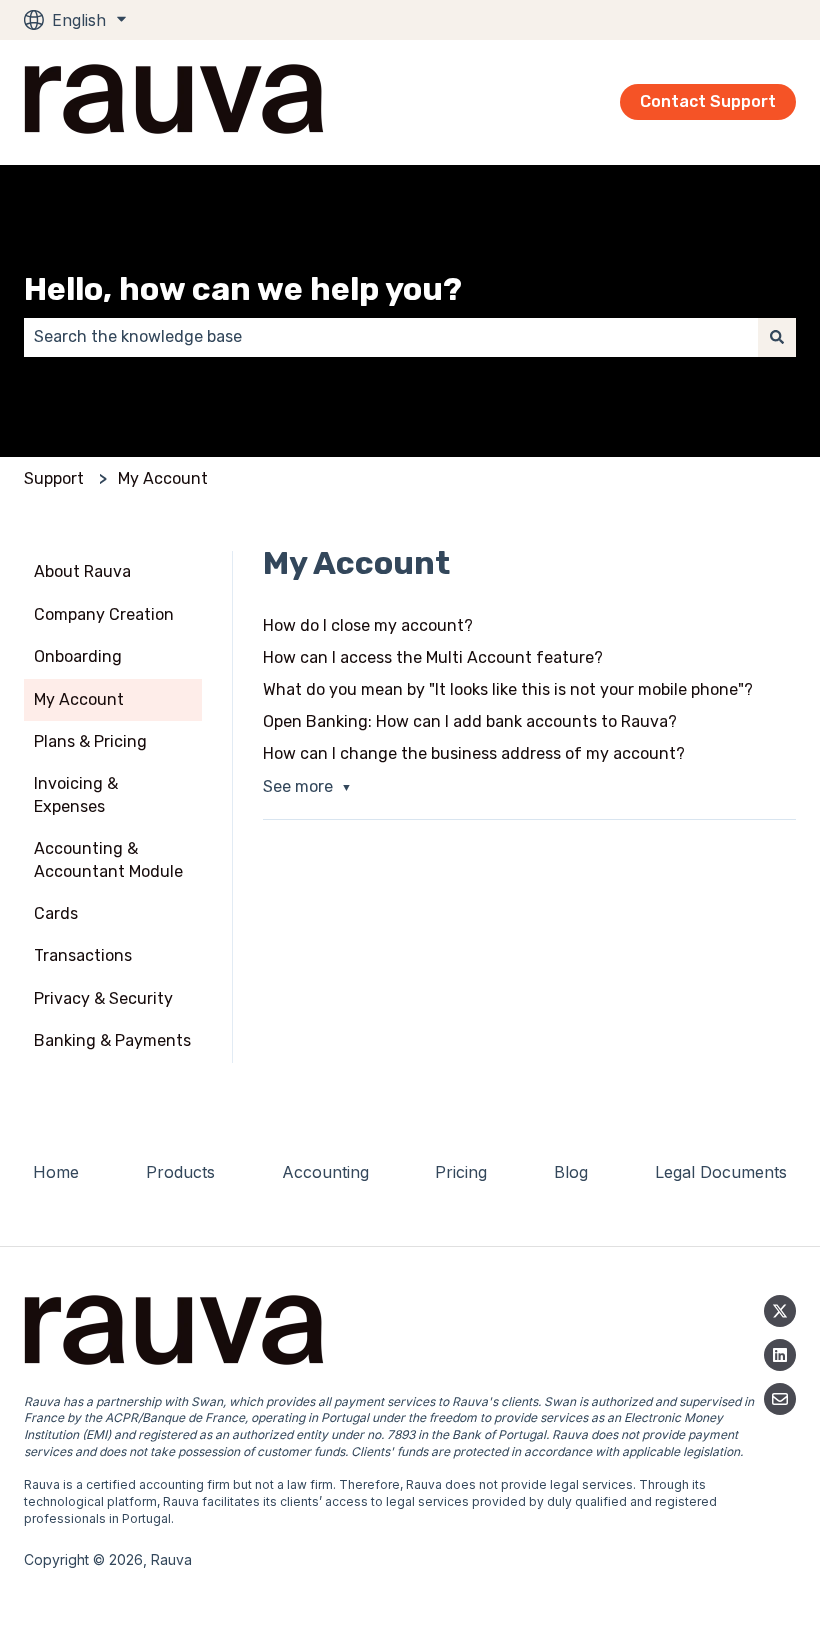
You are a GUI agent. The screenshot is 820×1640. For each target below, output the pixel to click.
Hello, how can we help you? (243, 289)
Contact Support (708, 101)
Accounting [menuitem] (325, 1172)
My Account (163, 478)
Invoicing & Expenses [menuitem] (76, 794)
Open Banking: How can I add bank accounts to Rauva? (470, 721)
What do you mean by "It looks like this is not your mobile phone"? (508, 689)
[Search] (777, 337)
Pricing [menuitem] (461, 1172)
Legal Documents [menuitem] (721, 1172)
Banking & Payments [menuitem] (112, 1040)
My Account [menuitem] (79, 699)
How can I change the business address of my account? (474, 753)
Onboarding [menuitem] (78, 656)
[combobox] (391, 337)
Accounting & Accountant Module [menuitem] (108, 859)
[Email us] (780, 1399)
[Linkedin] (780, 1355)
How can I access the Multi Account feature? (433, 657)
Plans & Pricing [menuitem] (90, 741)
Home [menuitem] (56, 1172)
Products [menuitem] (180, 1172)
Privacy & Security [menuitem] (103, 998)
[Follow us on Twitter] (780, 1311)
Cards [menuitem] (56, 913)
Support (54, 478)
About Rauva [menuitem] (82, 571)
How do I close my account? (368, 625)
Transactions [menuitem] (83, 955)
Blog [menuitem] (571, 1172)
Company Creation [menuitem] (104, 614)
